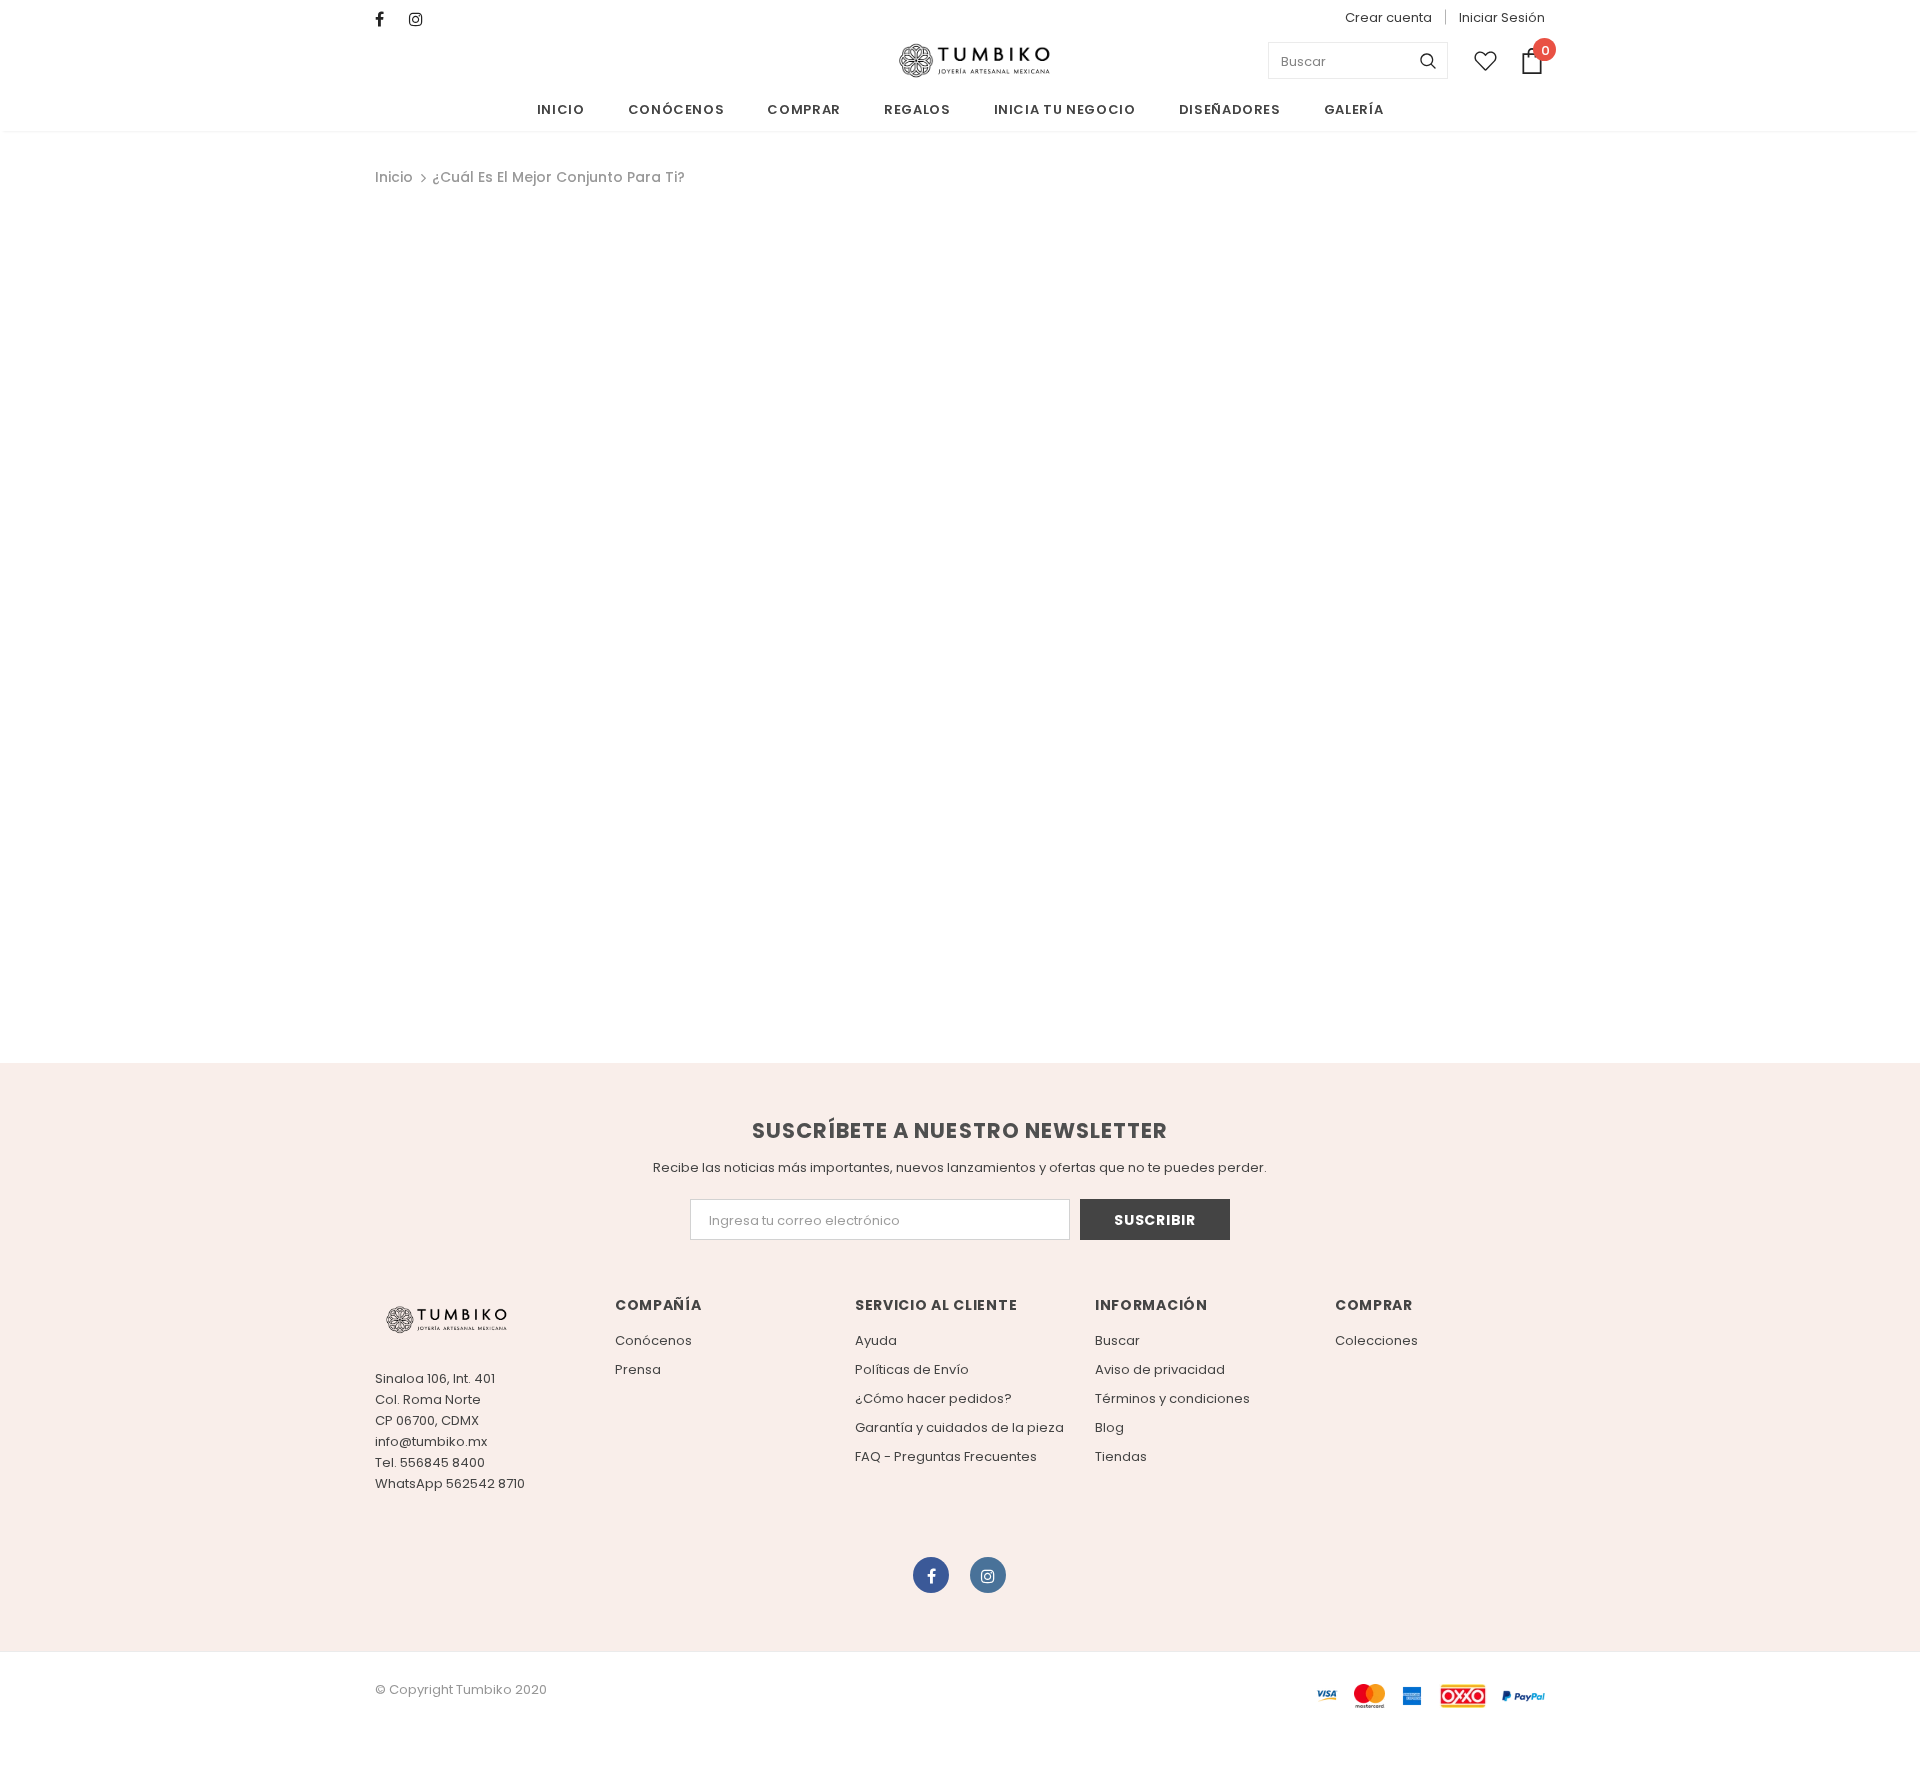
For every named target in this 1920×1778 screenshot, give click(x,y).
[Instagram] (421, 19)
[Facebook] (387, 19)
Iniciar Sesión (1502, 17)
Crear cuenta (1388, 17)
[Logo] (974, 61)
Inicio (394, 177)
